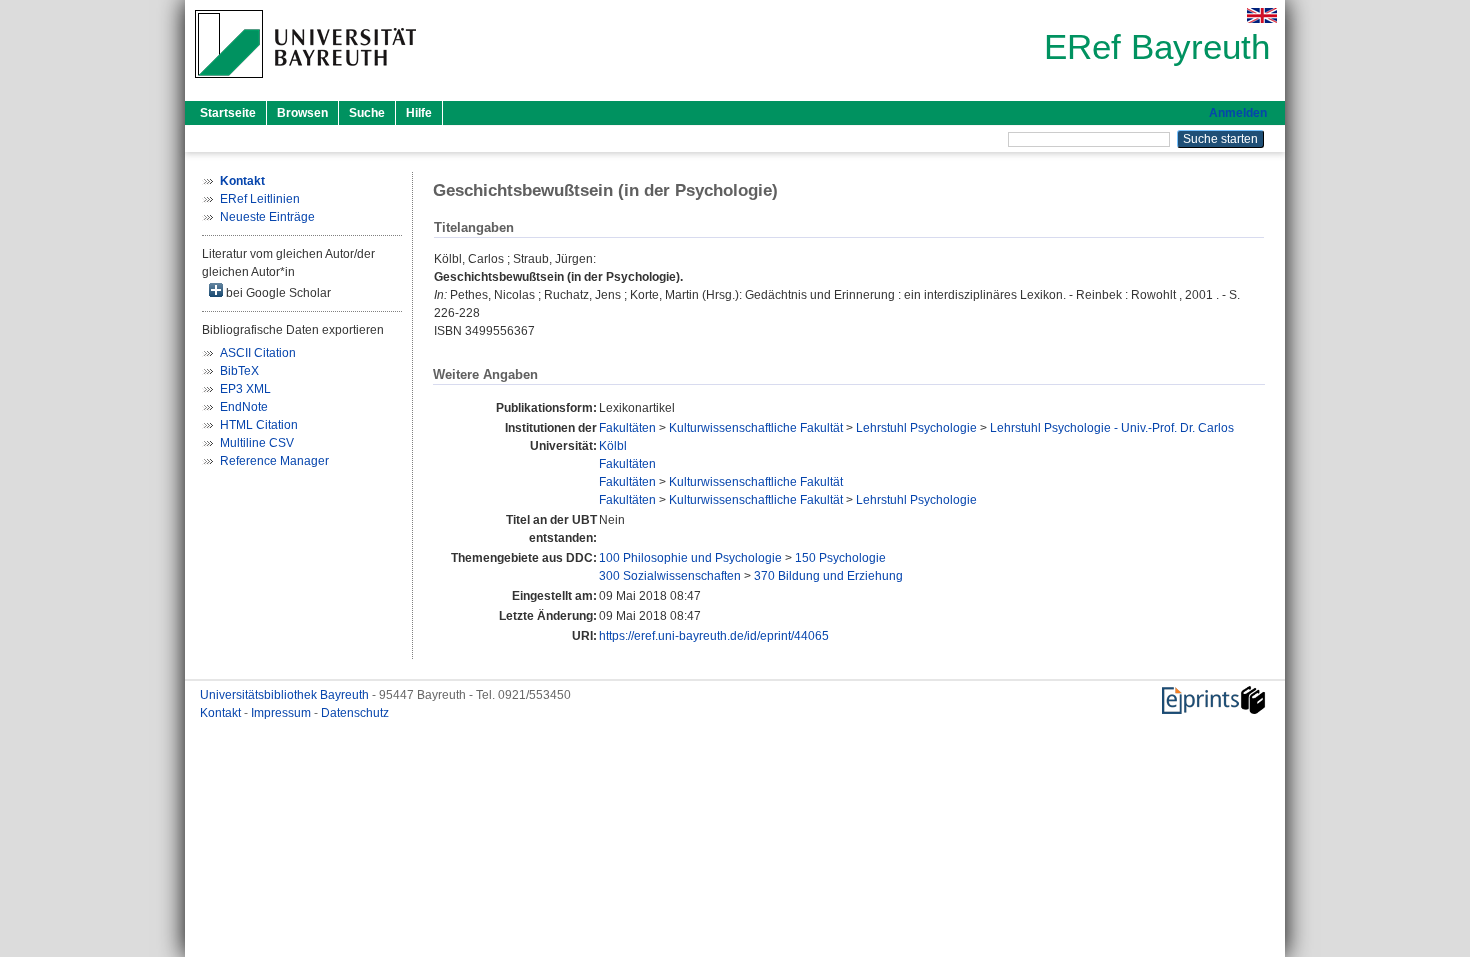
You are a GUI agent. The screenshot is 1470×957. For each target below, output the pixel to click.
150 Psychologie (840, 558)
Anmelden (1238, 113)
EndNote (244, 407)
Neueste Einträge (267, 217)
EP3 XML (245, 389)
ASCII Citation (258, 353)
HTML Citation (259, 425)
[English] (1262, 15)
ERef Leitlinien (260, 199)
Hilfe (419, 113)
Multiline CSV (257, 443)
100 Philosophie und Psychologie (690, 558)
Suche (367, 113)
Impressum (282, 713)
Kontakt (222, 713)
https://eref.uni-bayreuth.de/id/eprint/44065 (714, 636)
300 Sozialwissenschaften (670, 576)
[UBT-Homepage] (305, 84)
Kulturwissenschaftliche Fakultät (756, 428)
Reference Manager (274, 461)
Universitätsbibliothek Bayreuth (286, 695)
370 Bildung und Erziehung (828, 576)
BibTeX (239, 371)
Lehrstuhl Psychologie (916, 428)
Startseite (228, 113)
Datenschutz (355, 713)
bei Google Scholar (277, 293)
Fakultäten (627, 428)
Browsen (302, 113)
